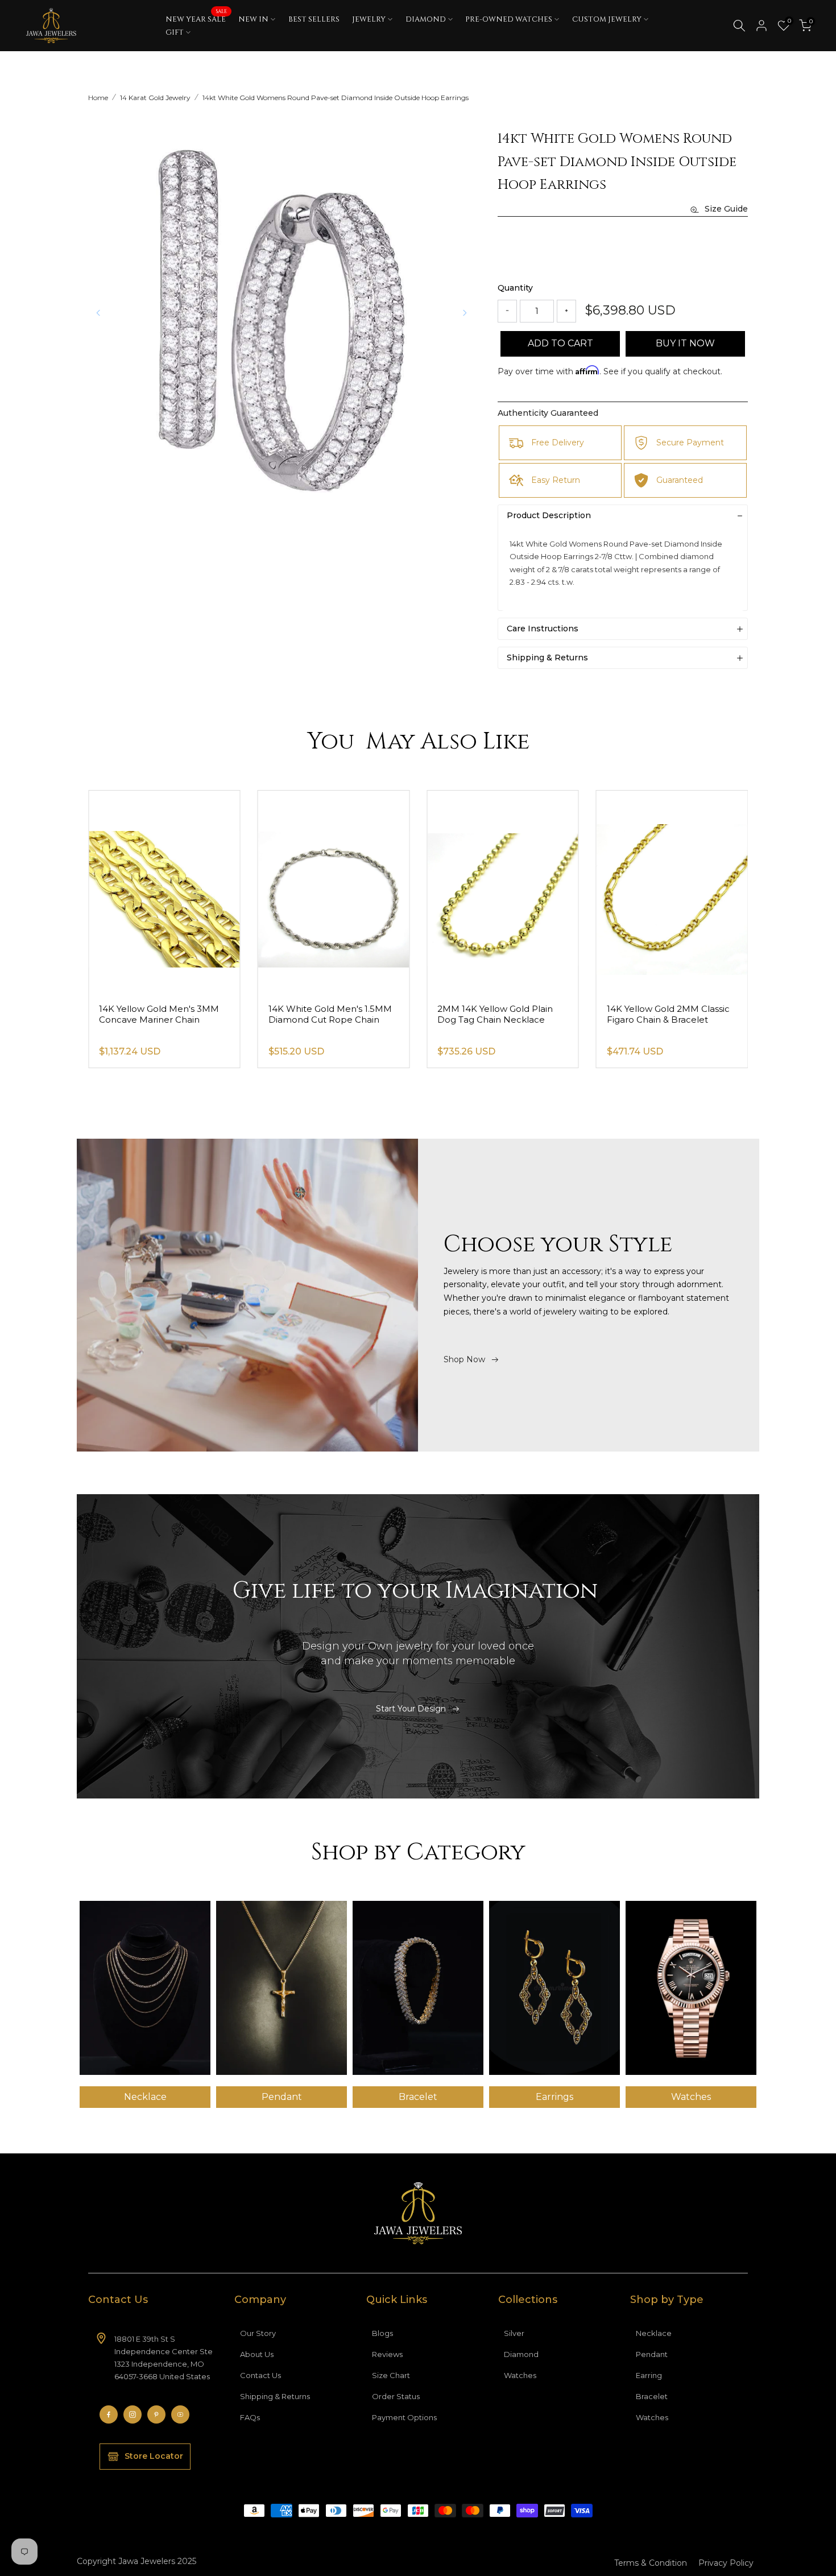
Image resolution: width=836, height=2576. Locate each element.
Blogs (382, 2333)
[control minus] (507, 311)
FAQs (250, 2417)
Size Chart (391, 2375)
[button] (465, 313)
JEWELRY (369, 19)
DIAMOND (426, 19)
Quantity (515, 288)
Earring (649, 2375)
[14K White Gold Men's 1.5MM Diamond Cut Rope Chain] (334, 892)
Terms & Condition (651, 2563)
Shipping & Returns (275, 2396)
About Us (257, 2354)
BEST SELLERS (314, 19)
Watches (520, 2375)
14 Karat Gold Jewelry (155, 98)
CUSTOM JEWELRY (607, 19)
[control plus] (566, 311)
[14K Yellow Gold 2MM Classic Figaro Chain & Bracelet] (672, 892)
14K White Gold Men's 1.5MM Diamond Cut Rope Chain (330, 1014)
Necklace (654, 2333)
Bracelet (652, 2396)
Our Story (258, 2333)
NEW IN (253, 19)
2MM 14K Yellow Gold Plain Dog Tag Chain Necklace (495, 1014)
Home (98, 98)
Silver (514, 2333)
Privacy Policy (726, 2563)
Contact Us (260, 2375)
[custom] (109, 2414)
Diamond (521, 2354)
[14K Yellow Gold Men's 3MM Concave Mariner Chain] (164, 892)
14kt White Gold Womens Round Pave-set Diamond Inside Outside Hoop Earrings (336, 98)
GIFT (175, 32)
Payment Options (404, 2417)
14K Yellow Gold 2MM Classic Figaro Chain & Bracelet (668, 1014)
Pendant (652, 2354)
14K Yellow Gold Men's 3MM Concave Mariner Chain (159, 1014)
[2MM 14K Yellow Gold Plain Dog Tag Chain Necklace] (503, 892)
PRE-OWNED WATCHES (509, 19)
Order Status (396, 2396)
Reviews (387, 2354)
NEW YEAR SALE (196, 19)
